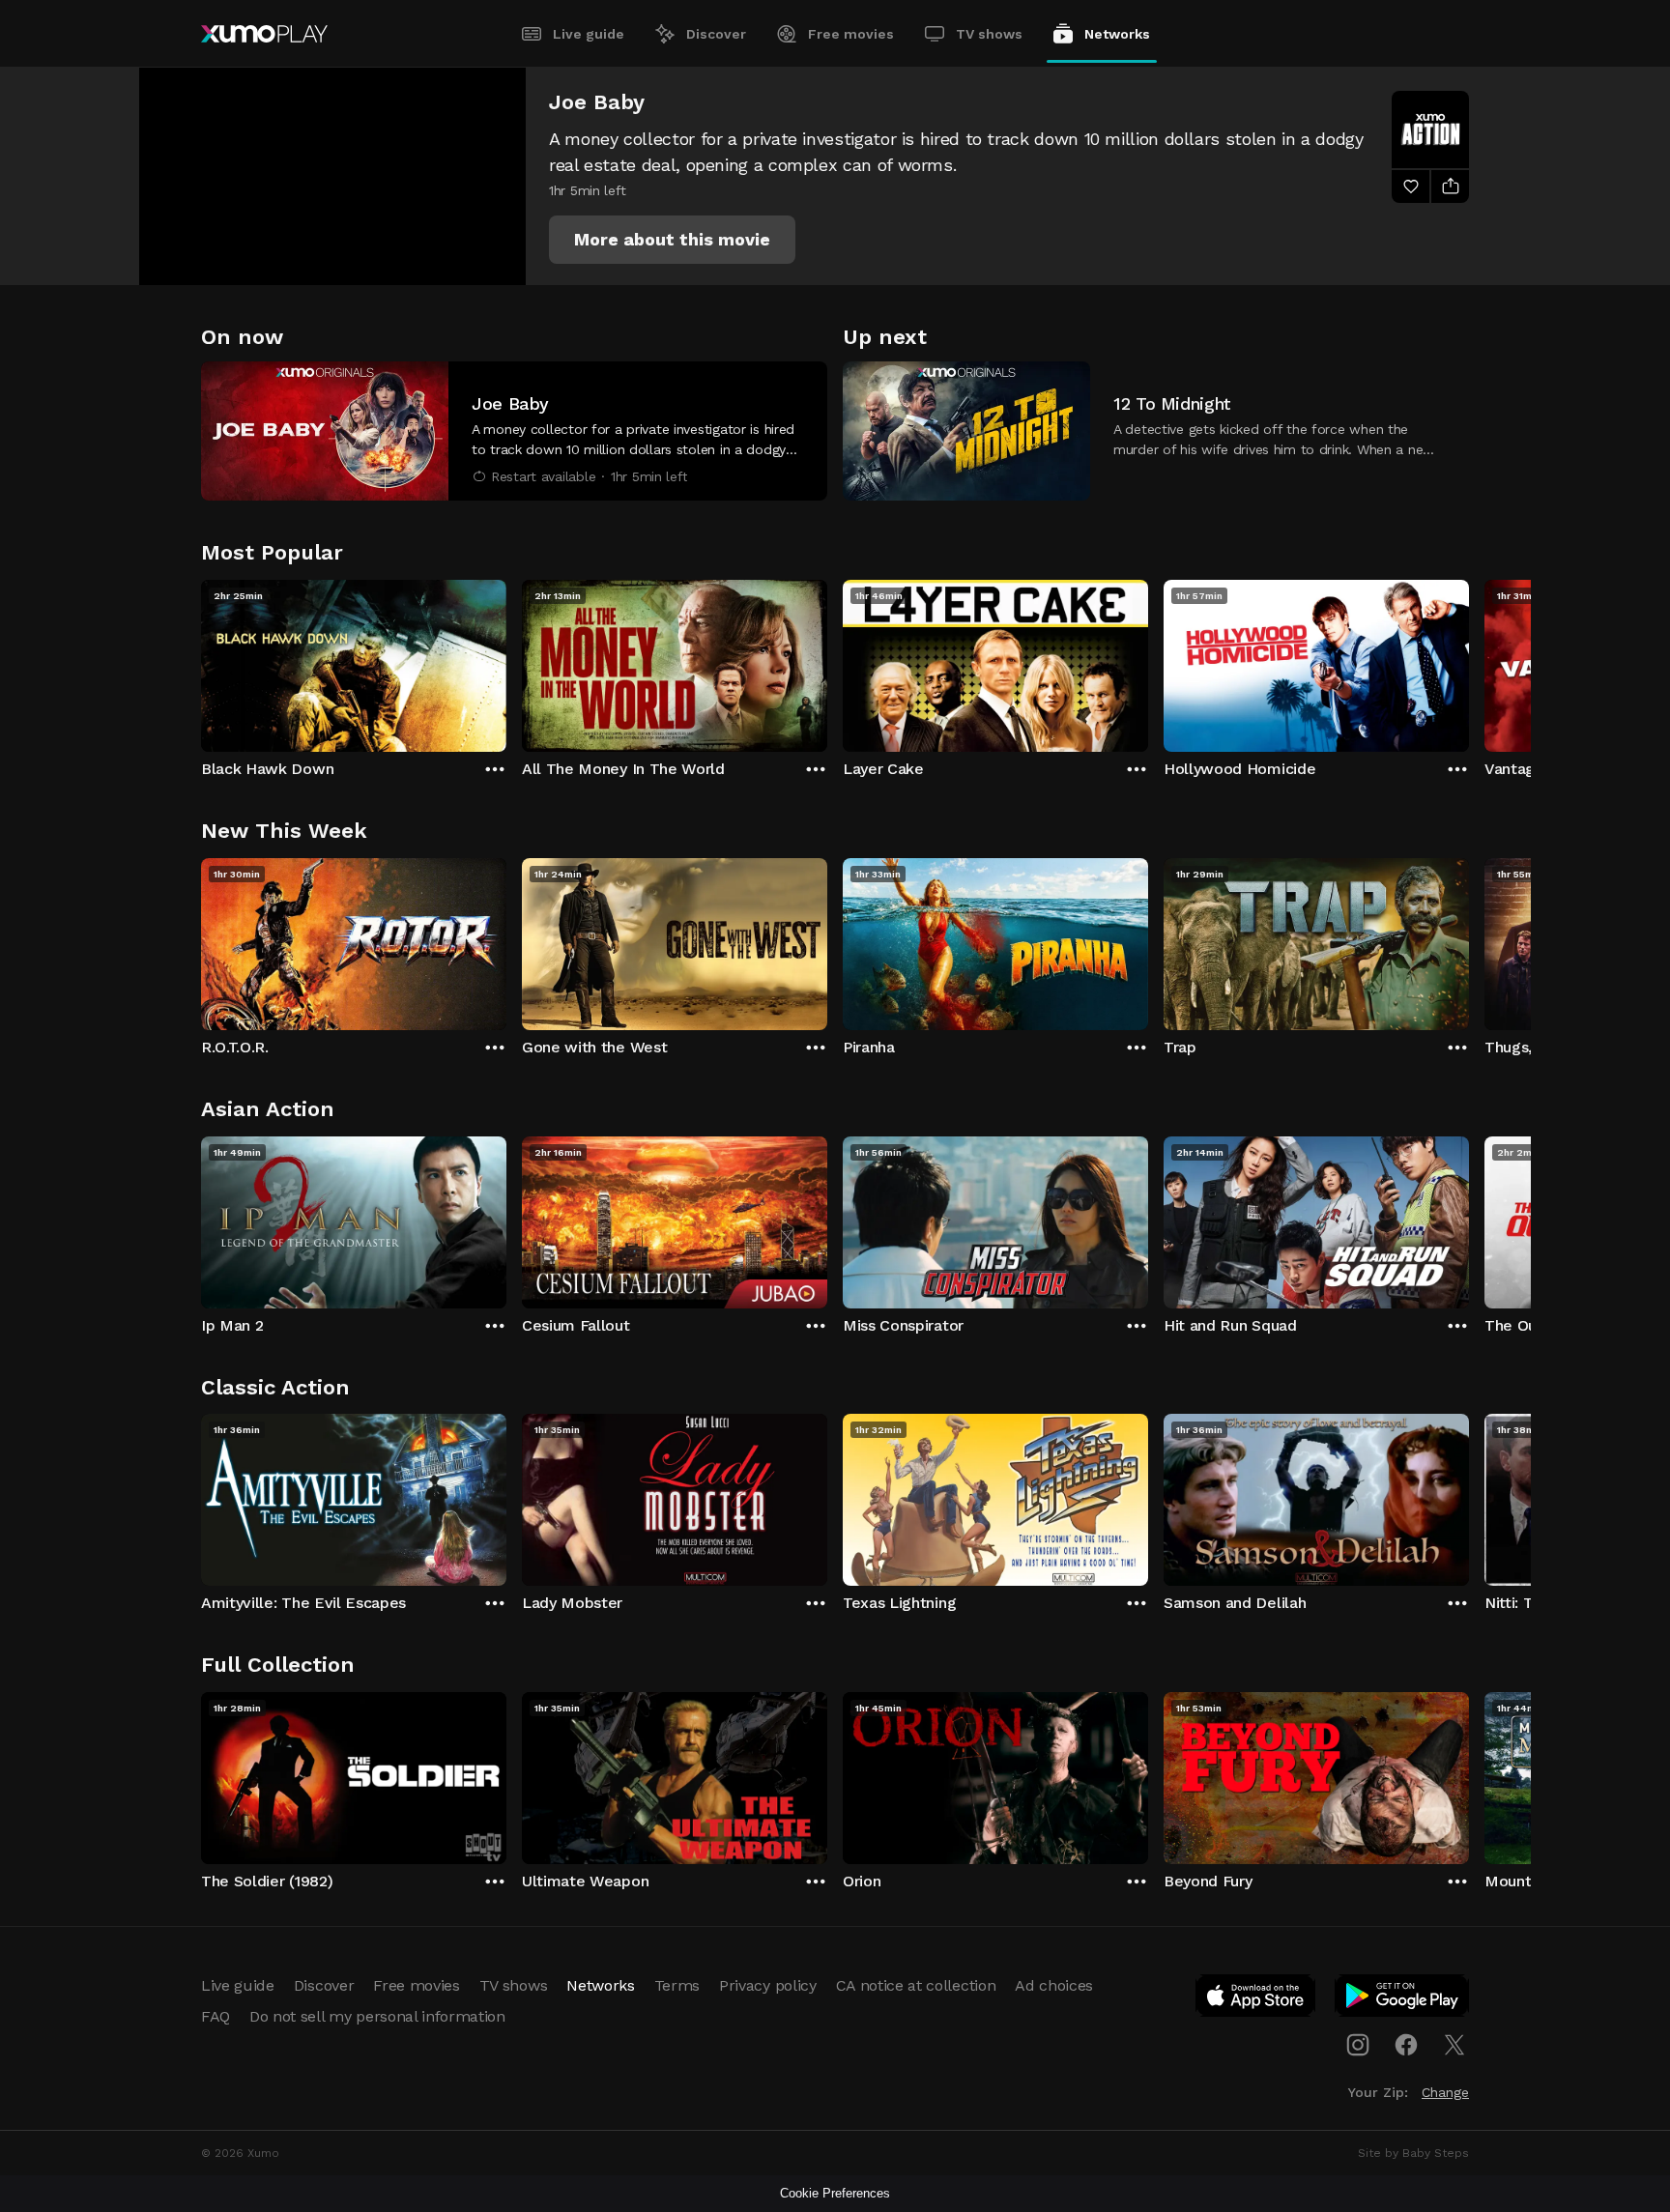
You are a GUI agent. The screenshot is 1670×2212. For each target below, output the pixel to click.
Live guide (589, 34)
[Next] (1469, 661)
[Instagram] (1358, 2045)
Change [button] (1445, 2092)
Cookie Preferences (835, 2193)
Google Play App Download (1403, 1999)
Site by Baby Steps (1413, 2153)
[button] (672, 240)
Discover (716, 34)
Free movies (851, 34)
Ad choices (1054, 1985)
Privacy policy (768, 1985)
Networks (1117, 34)
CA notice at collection (916, 1985)
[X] (1454, 2045)
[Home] (264, 34)
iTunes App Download (1256, 1999)
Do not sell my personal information (377, 2016)
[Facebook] (1406, 2045)
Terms (677, 1985)
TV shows (989, 34)
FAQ (216, 2016)
